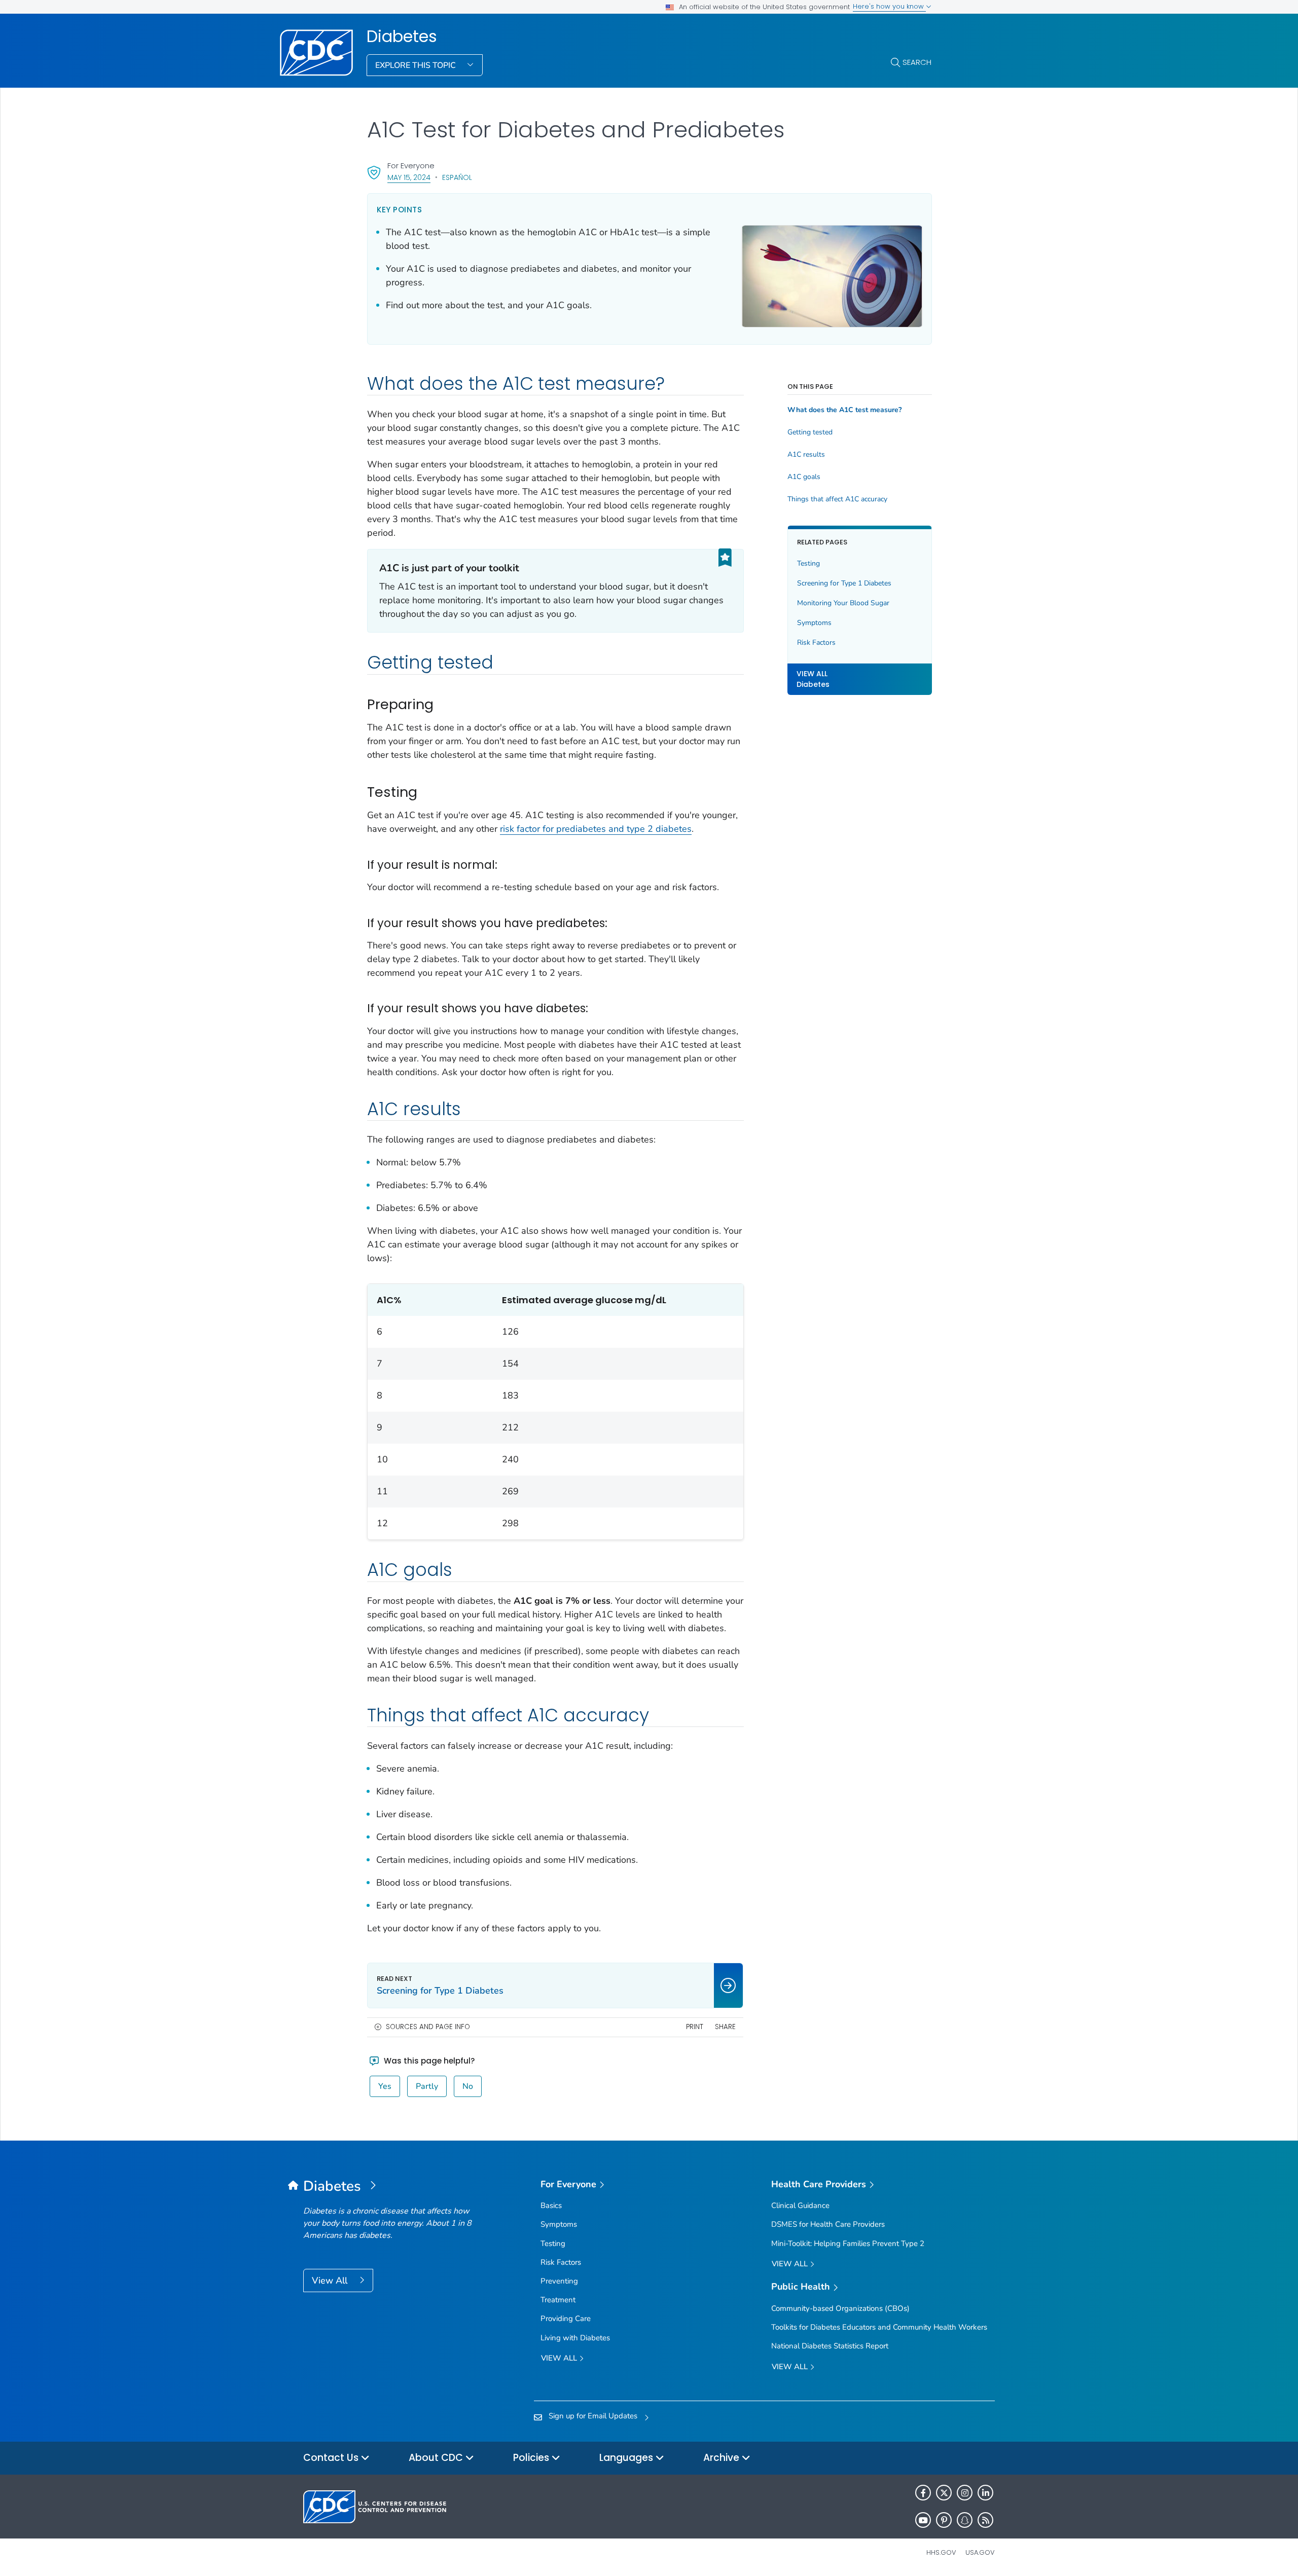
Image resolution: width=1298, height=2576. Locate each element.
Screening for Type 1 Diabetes (844, 583)
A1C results (806, 455)
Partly (427, 2086)
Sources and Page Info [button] (428, 2027)
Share (725, 2027)
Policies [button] (532, 2458)
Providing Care (566, 2319)
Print (695, 2027)
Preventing (559, 2281)
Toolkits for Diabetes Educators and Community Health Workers (879, 2327)
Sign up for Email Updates (593, 2416)
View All (331, 2280)
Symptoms (814, 623)
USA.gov (980, 2552)
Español (457, 177)
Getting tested (810, 432)
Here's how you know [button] (889, 6)
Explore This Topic (417, 65)
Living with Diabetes (575, 2338)
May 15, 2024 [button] (409, 177)
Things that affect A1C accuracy (837, 499)
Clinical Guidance (800, 2205)
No (468, 2086)
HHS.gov (941, 2552)
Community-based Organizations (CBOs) (840, 2308)
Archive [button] (723, 2458)
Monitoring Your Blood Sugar (843, 603)
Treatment (558, 2300)
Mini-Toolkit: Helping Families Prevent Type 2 (848, 2243)
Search (917, 62)
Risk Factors (816, 642)
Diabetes (402, 36)
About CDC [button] (437, 2458)
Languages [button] (627, 2458)
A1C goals (804, 477)
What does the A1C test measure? (844, 410)
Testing (808, 563)
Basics (551, 2205)
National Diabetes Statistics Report (830, 2346)
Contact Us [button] (332, 2458)
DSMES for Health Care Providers (828, 2224)
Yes (385, 2086)
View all (560, 2358)
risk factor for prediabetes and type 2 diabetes (596, 829)
